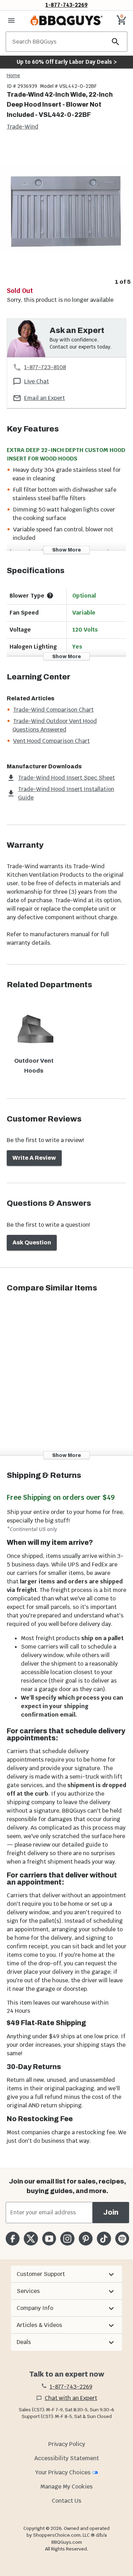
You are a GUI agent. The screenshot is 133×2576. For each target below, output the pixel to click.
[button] (66, 2274)
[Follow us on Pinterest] (86, 2239)
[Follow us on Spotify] (122, 2239)
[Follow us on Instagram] (67, 2239)
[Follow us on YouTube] (49, 2239)
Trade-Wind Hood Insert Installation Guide (66, 793)
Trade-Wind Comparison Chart (53, 710)
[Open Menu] (11, 21)
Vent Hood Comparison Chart (51, 741)
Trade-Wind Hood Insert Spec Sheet (66, 778)
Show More (66, 550)
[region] (66, 214)
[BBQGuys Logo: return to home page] (66, 21)
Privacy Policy (67, 2444)
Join (111, 2212)
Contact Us (66, 2501)
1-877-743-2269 (66, 5)
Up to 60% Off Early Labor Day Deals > (67, 62)
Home (13, 75)
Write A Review (34, 1158)
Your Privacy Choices (63, 2472)
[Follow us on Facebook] (13, 2239)
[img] (66, 209)
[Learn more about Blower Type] (50, 595)
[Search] (116, 42)
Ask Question (32, 1242)
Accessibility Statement (67, 2458)
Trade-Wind (23, 127)
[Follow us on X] (31, 2239)
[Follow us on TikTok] (104, 2239)
